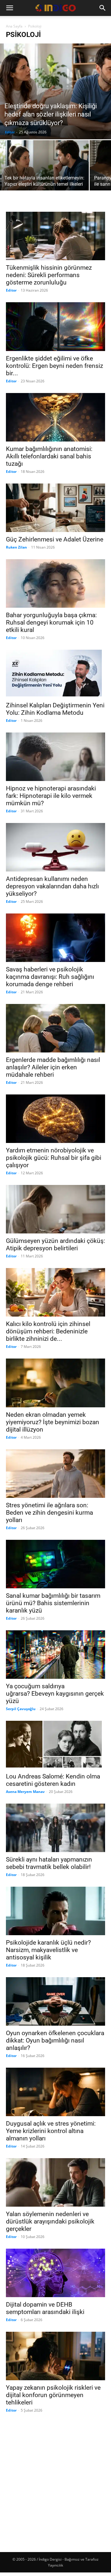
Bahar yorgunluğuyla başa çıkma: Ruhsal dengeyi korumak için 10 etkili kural (51, 622)
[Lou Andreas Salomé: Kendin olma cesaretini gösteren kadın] (55, 1745)
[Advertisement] (55, 2478)
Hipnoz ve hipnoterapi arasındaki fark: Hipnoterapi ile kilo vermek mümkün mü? (51, 796)
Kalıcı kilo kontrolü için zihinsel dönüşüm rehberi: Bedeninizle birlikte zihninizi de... (48, 1331)
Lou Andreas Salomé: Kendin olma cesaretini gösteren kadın (53, 1780)
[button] (9, 8)
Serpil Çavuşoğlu (21, 1709)
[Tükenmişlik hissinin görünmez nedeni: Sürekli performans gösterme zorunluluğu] (55, 236)
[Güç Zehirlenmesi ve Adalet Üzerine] (55, 508)
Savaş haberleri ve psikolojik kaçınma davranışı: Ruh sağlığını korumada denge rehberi (50, 977)
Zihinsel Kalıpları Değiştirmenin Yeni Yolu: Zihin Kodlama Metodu (55, 709)
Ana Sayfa (14, 26)
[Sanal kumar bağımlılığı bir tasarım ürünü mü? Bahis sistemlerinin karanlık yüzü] (55, 1564)
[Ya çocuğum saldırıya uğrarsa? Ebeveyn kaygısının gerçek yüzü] (55, 1655)
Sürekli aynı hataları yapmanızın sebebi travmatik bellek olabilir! (49, 1863)
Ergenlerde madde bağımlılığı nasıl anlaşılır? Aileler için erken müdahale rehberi (53, 1067)
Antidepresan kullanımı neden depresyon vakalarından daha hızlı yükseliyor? (52, 886)
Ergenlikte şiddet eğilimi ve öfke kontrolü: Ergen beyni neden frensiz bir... (54, 366)
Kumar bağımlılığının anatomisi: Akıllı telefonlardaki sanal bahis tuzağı (49, 456)
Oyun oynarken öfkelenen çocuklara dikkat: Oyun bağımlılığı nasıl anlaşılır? (55, 2040)
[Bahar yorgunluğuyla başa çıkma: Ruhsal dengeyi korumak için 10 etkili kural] (55, 583)
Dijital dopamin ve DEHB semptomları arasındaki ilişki (45, 2308)
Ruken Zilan (16, 547)
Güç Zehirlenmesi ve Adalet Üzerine (55, 539)
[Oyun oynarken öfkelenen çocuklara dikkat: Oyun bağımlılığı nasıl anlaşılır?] (55, 2001)
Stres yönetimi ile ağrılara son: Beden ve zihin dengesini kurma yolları (49, 1513)
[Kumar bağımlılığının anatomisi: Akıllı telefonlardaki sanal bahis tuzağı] (55, 417)
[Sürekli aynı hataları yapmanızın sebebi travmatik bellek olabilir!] (55, 1828)
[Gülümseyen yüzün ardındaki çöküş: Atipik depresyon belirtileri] (55, 1209)
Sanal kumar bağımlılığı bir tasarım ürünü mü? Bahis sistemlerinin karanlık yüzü (53, 1603)
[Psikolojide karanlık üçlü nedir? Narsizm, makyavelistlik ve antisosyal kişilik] (55, 1911)
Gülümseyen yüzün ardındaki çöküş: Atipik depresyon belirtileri (55, 1245)
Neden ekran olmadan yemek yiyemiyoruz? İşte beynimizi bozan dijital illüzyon (53, 1422)
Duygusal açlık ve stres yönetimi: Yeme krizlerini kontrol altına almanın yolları (51, 2131)
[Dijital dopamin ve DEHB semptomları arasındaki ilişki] (55, 2273)
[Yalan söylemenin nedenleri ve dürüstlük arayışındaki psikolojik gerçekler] (55, 2182)
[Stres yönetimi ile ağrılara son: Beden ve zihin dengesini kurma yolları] (55, 1474)
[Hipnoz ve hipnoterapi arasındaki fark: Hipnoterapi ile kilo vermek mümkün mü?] (55, 757)
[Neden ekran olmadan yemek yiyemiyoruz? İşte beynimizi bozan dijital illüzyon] (55, 1383)
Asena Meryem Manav (25, 1792)
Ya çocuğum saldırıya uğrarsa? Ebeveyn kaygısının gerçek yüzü (55, 1694)
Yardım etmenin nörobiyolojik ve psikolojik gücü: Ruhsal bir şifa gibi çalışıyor (54, 1158)
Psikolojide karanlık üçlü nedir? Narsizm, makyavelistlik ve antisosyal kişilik (48, 1950)
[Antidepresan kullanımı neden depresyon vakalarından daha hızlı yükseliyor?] (55, 847)
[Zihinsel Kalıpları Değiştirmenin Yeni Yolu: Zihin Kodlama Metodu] (55, 674)
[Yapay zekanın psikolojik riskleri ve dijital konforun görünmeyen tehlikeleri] (55, 2356)
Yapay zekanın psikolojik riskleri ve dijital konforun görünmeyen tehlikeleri (53, 2395)
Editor (10, 132)
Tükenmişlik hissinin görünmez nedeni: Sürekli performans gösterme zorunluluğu (49, 275)
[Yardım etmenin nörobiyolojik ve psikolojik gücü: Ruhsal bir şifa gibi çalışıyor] (55, 1119)
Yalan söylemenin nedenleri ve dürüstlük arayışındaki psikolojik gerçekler (50, 2221)
